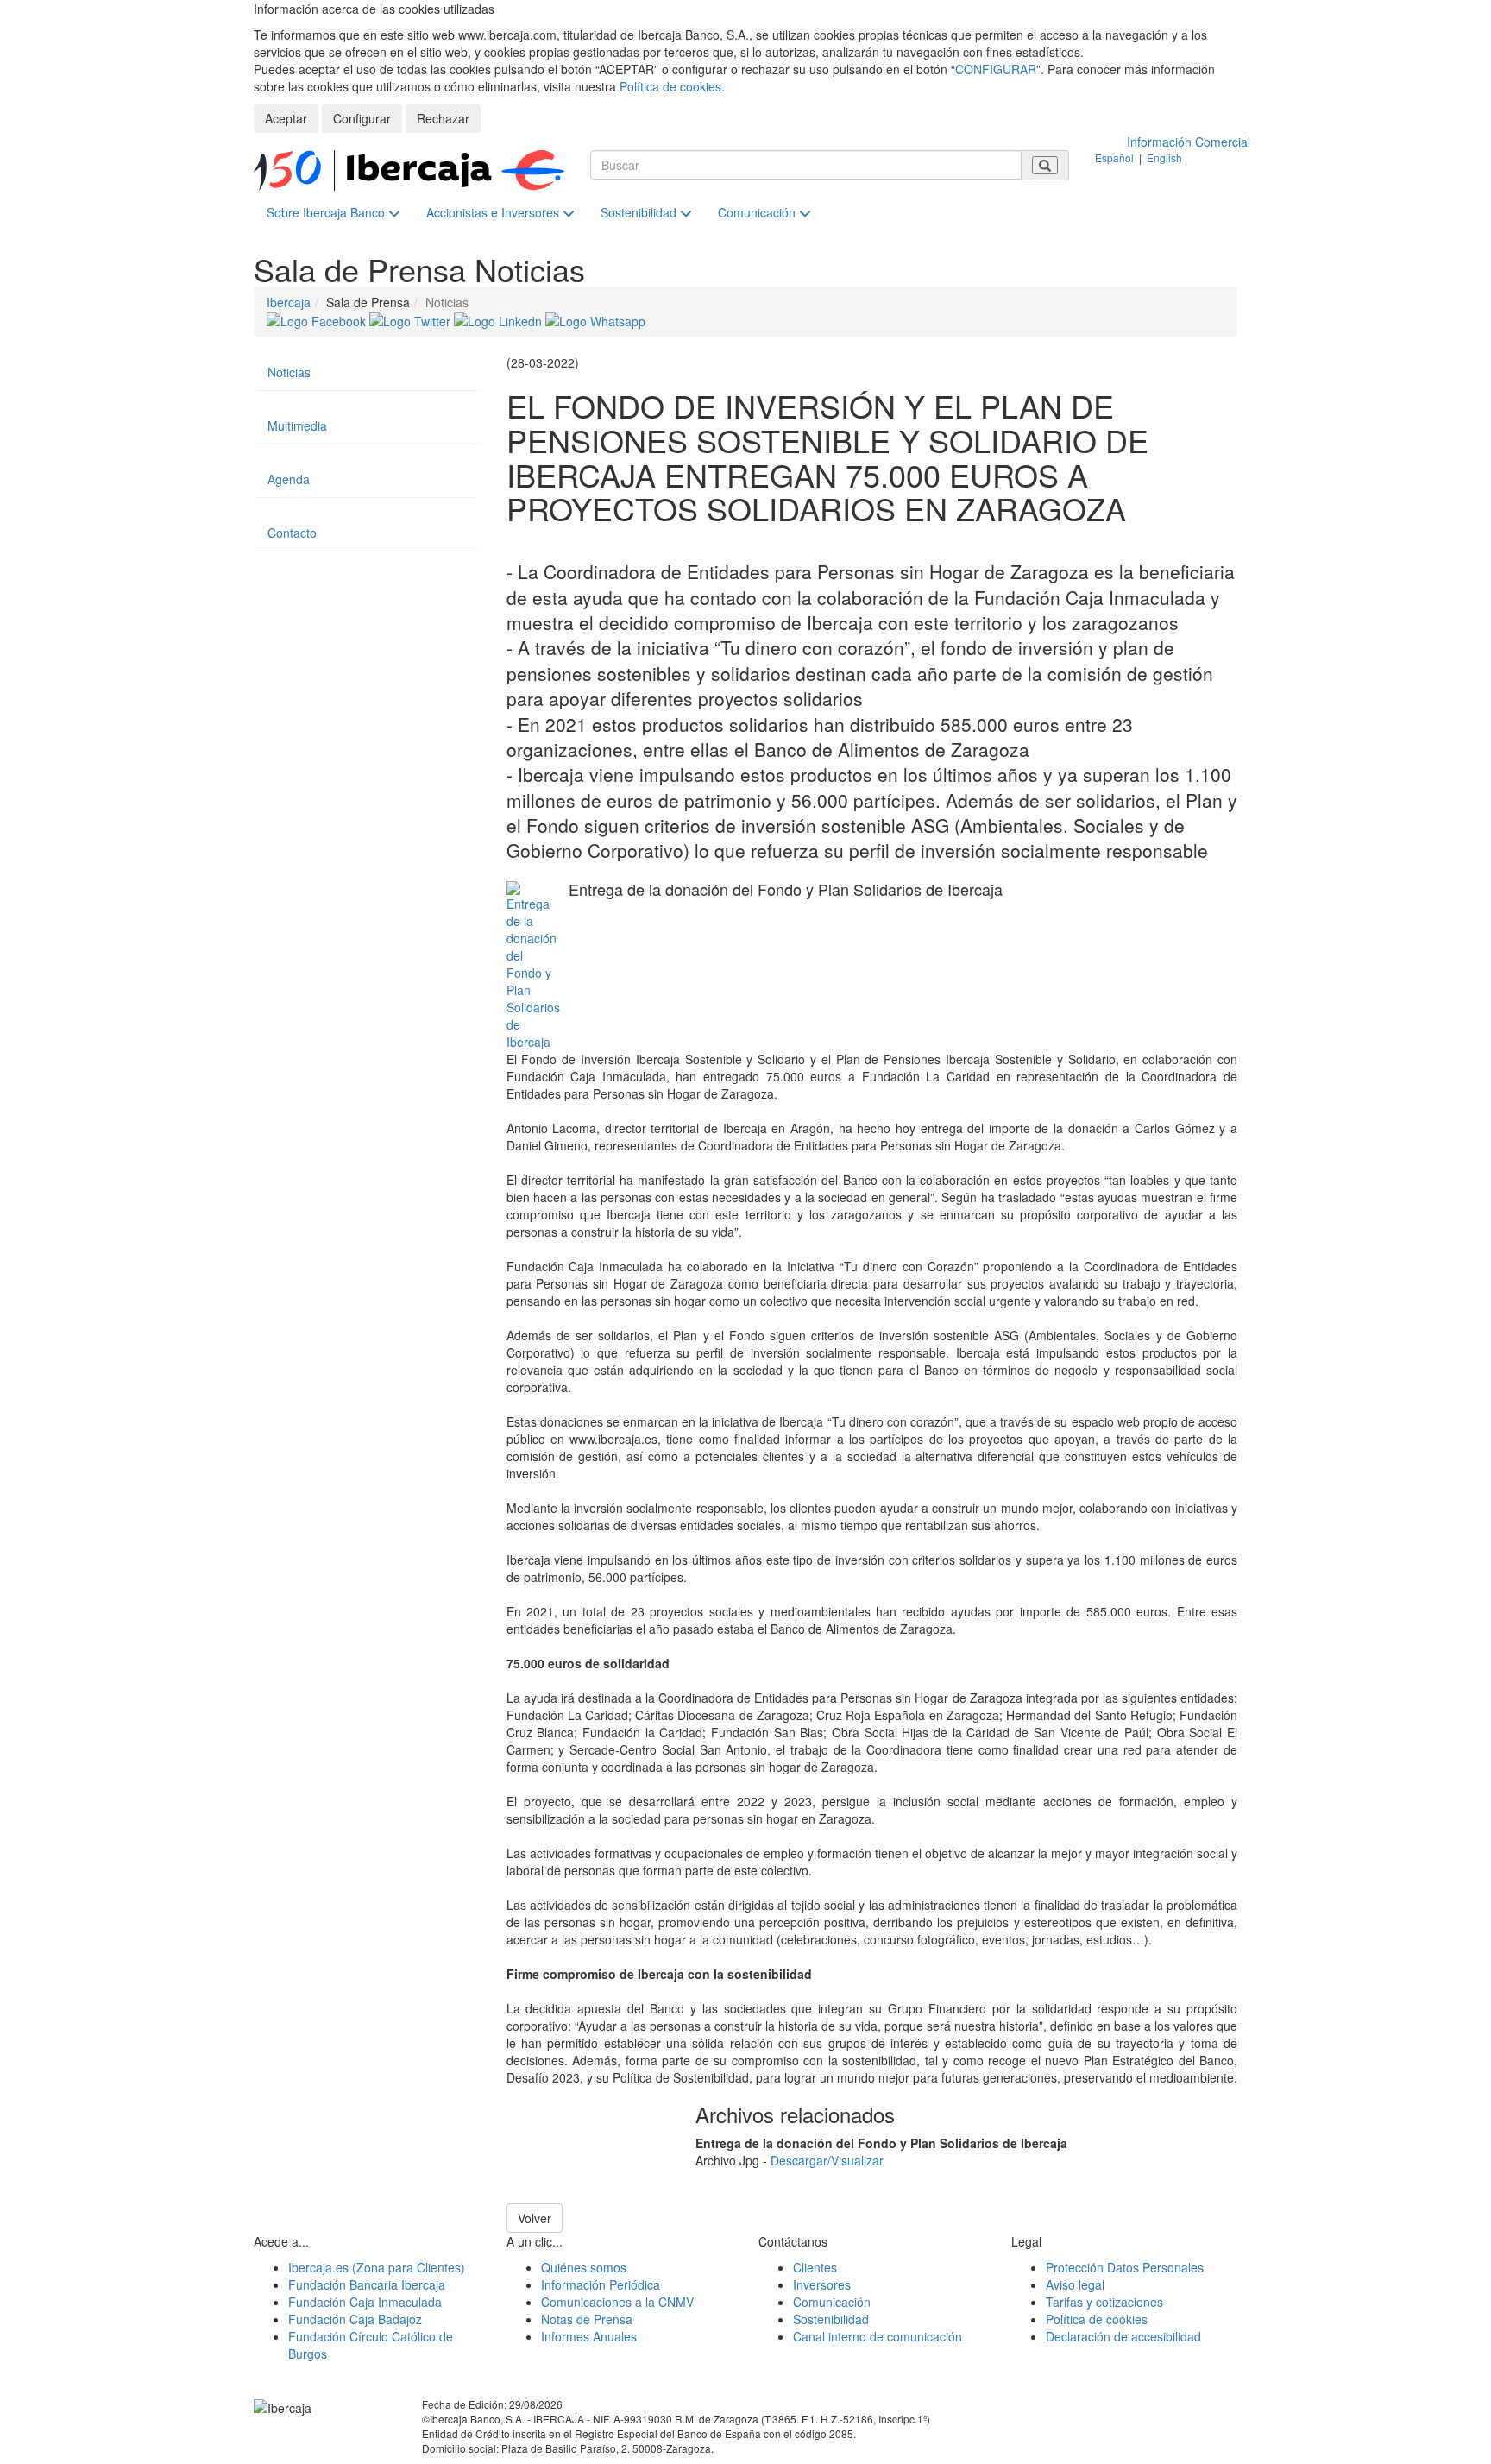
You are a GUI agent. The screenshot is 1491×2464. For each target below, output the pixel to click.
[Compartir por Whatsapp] (595, 319)
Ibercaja (289, 302)
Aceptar (286, 118)
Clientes (815, 2267)
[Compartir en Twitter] (412, 319)
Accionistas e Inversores (494, 212)
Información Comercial (1189, 142)
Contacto (292, 533)
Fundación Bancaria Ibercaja (367, 2284)
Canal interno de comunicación (878, 2336)
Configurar (362, 118)
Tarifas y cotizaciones (1104, 2302)
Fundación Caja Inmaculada (365, 2302)
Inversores (822, 2284)
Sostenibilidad (640, 212)
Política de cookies (670, 86)
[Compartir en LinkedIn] (500, 319)
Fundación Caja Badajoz (355, 2319)
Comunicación (758, 212)
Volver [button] (535, 2218)
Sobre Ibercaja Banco (327, 212)
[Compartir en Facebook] (318, 319)
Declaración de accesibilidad (1123, 2336)
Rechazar (443, 118)
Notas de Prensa (587, 2319)
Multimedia (297, 425)
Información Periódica (601, 2284)
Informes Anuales (589, 2336)
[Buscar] (1045, 165)
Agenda (289, 479)
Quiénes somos (584, 2267)
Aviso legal (1075, 2284)
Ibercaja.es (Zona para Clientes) (377, 2267)
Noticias (289, 372)
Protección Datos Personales (1125, 2267)
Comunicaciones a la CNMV (617, 2302)
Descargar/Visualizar (827, 2160)
